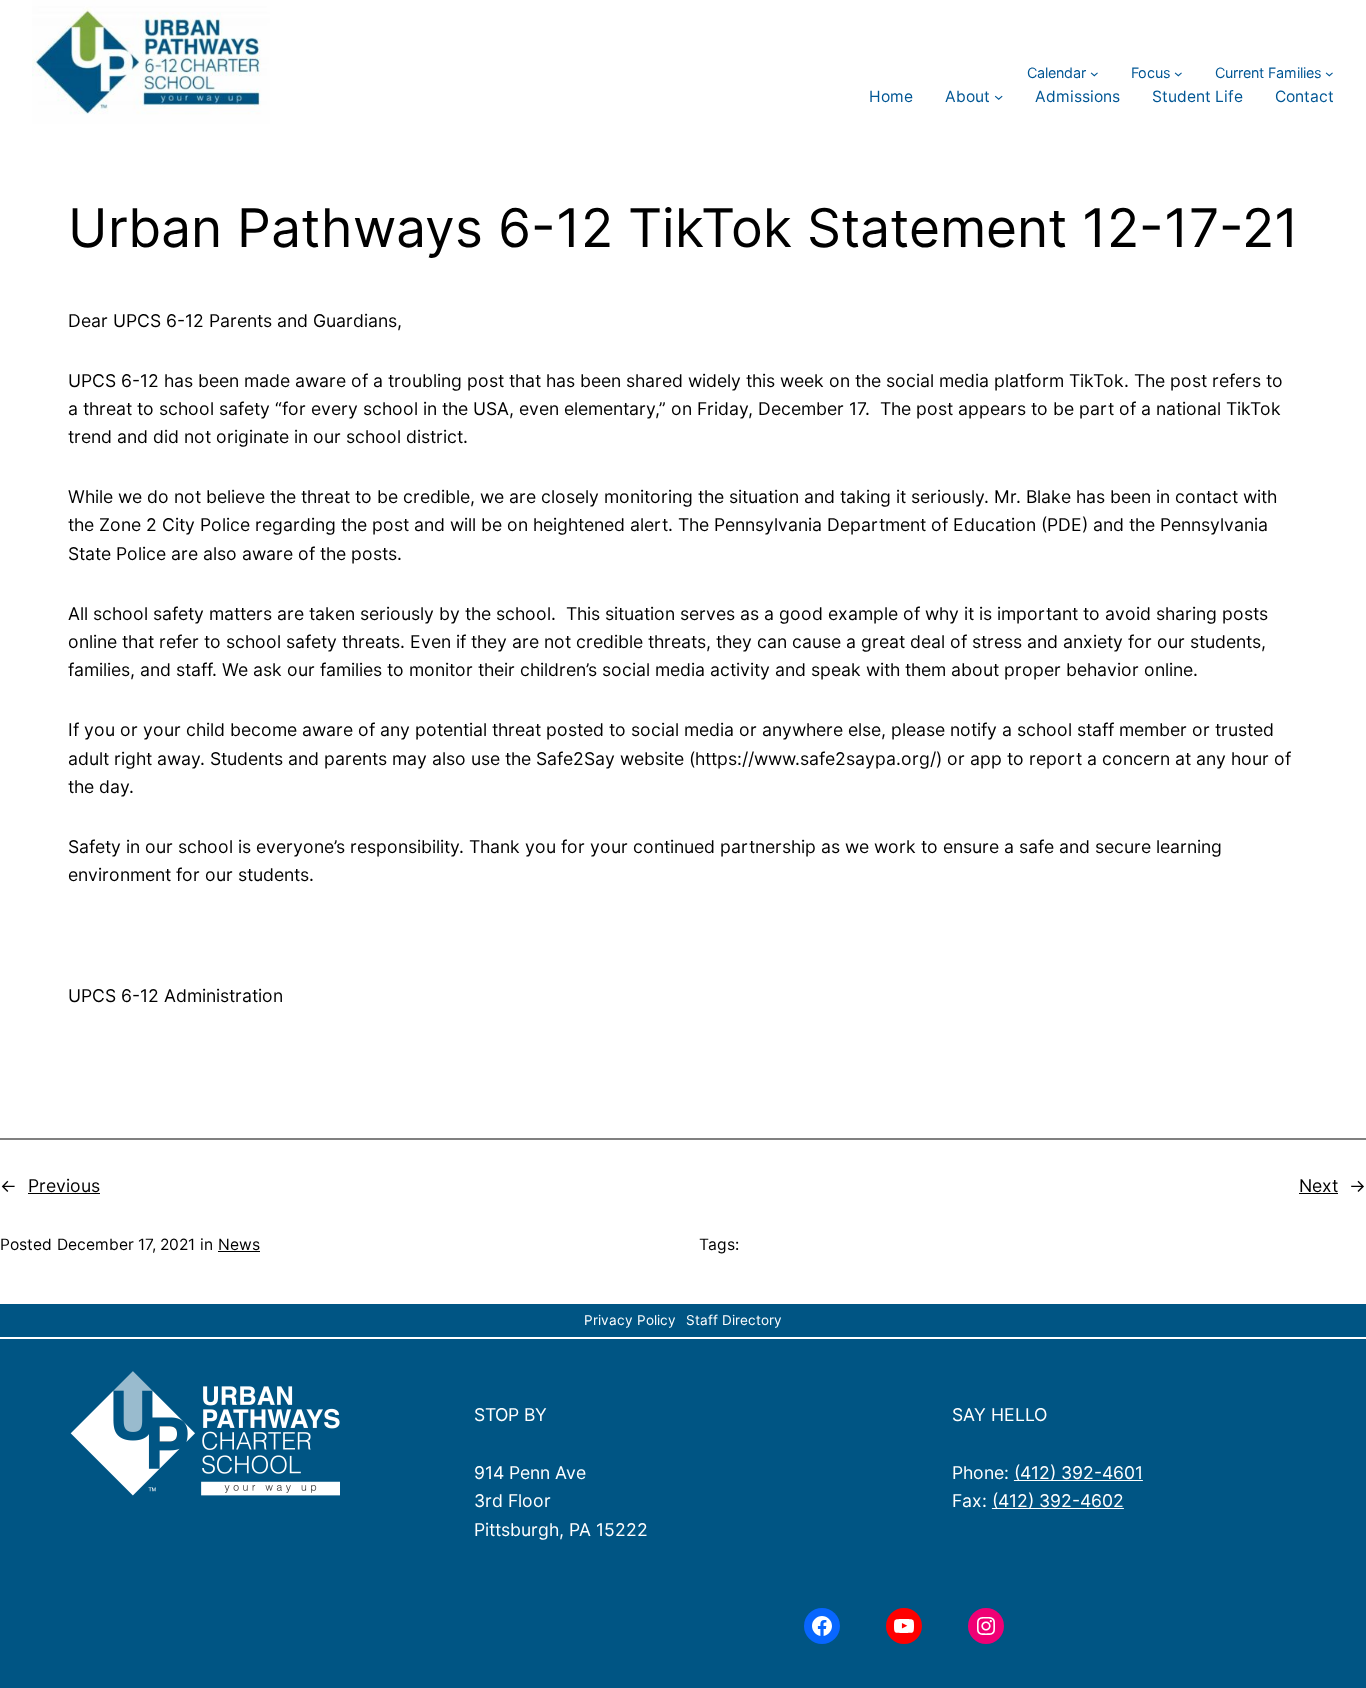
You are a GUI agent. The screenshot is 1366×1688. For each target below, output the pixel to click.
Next (1318, 1185)
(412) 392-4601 (1078, 1472)
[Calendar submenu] (1094, 72)
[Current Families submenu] (1329, 72)
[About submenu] (998, 96)
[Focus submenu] (1178, 72)
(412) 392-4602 (1058, 1500)
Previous (64, 1185)
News (239, 1244)
